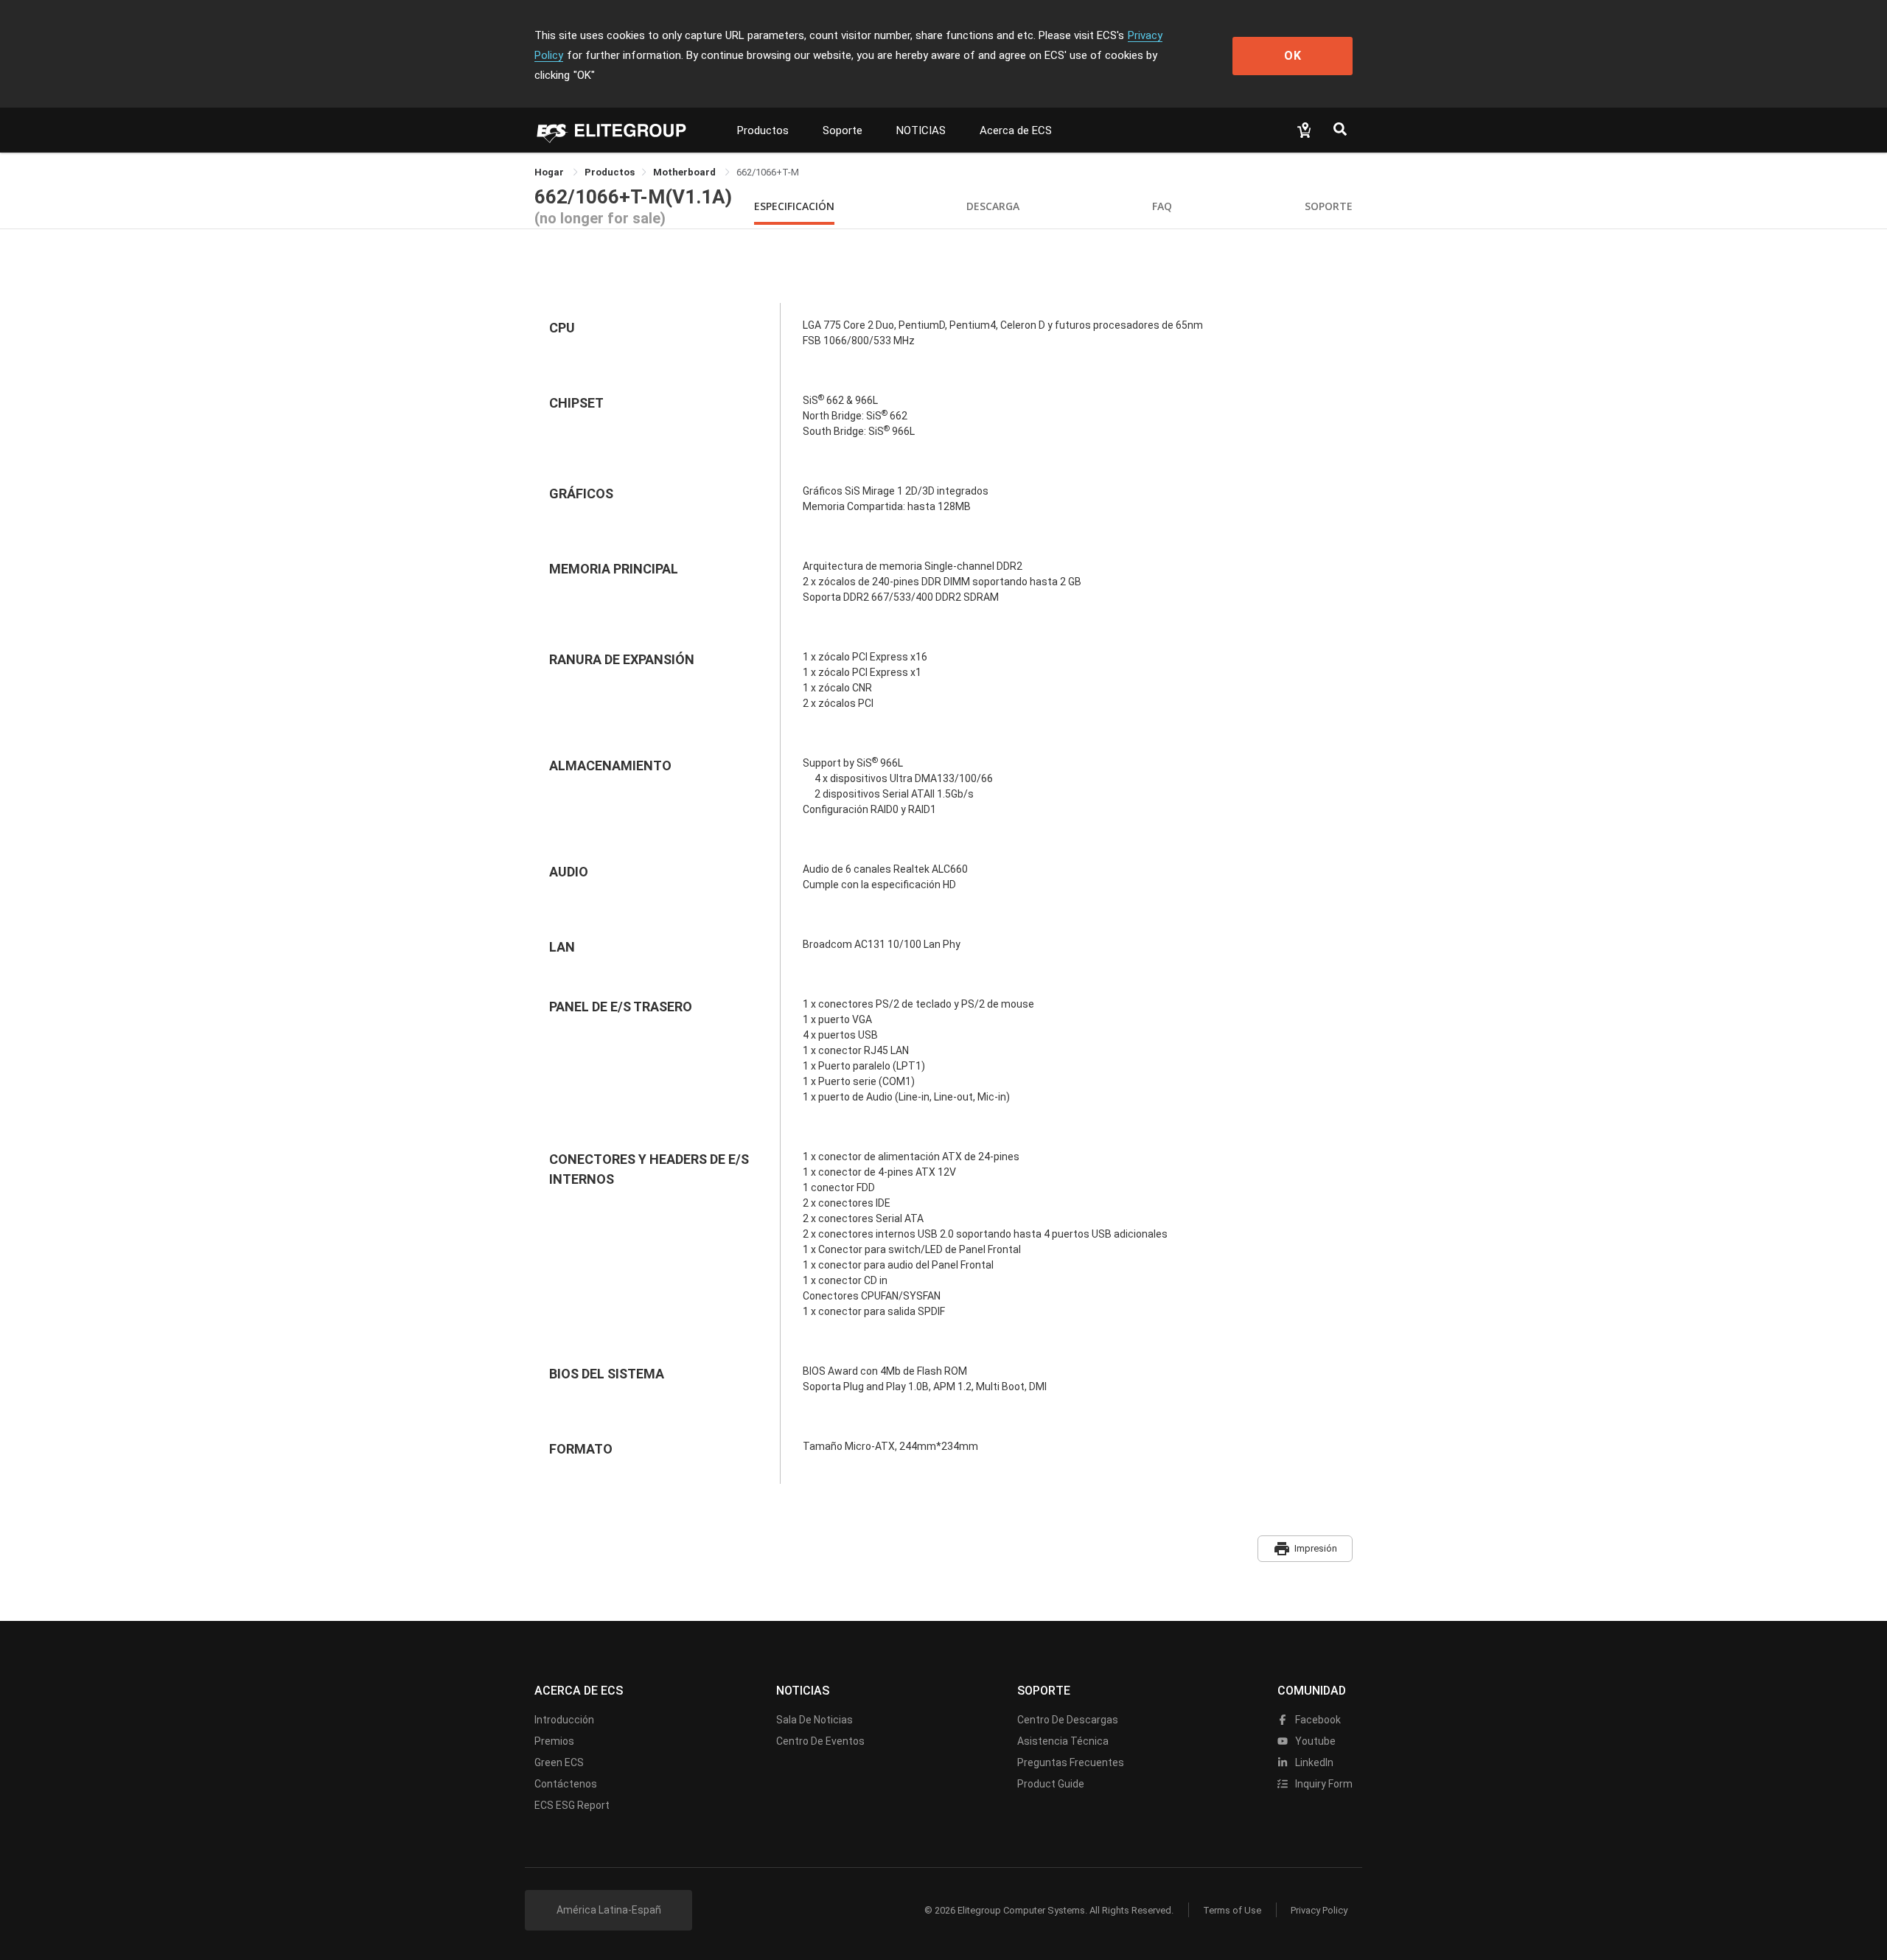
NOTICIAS (921, 130)
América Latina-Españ (609, 1910)
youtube (1314, 1741)
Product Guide (1051, 1784)
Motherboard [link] (686, 172)
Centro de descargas (1068, 1720)
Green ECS (559, 1762)
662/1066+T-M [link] (768, 172)
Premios (554, 1741)
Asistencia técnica (1063, 1741)
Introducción (564, 1720)
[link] (610, 172)
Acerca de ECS (1016, 130)
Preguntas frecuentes (1071, 1762)
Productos (763, 130)
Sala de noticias (815, 1720)
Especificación (794, 206)
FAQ (1162, 206)
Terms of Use (1232, 1910)
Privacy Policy (1319, 1910)
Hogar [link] (550, 172)
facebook (1317, 1720)
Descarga (993, 206)
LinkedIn (1313, 1762)
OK (1293, 56)
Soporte (843, 130)
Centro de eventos (820, 1741)
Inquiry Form (1323, 1784)
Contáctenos (566, 1784)
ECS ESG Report (572, 1805)
